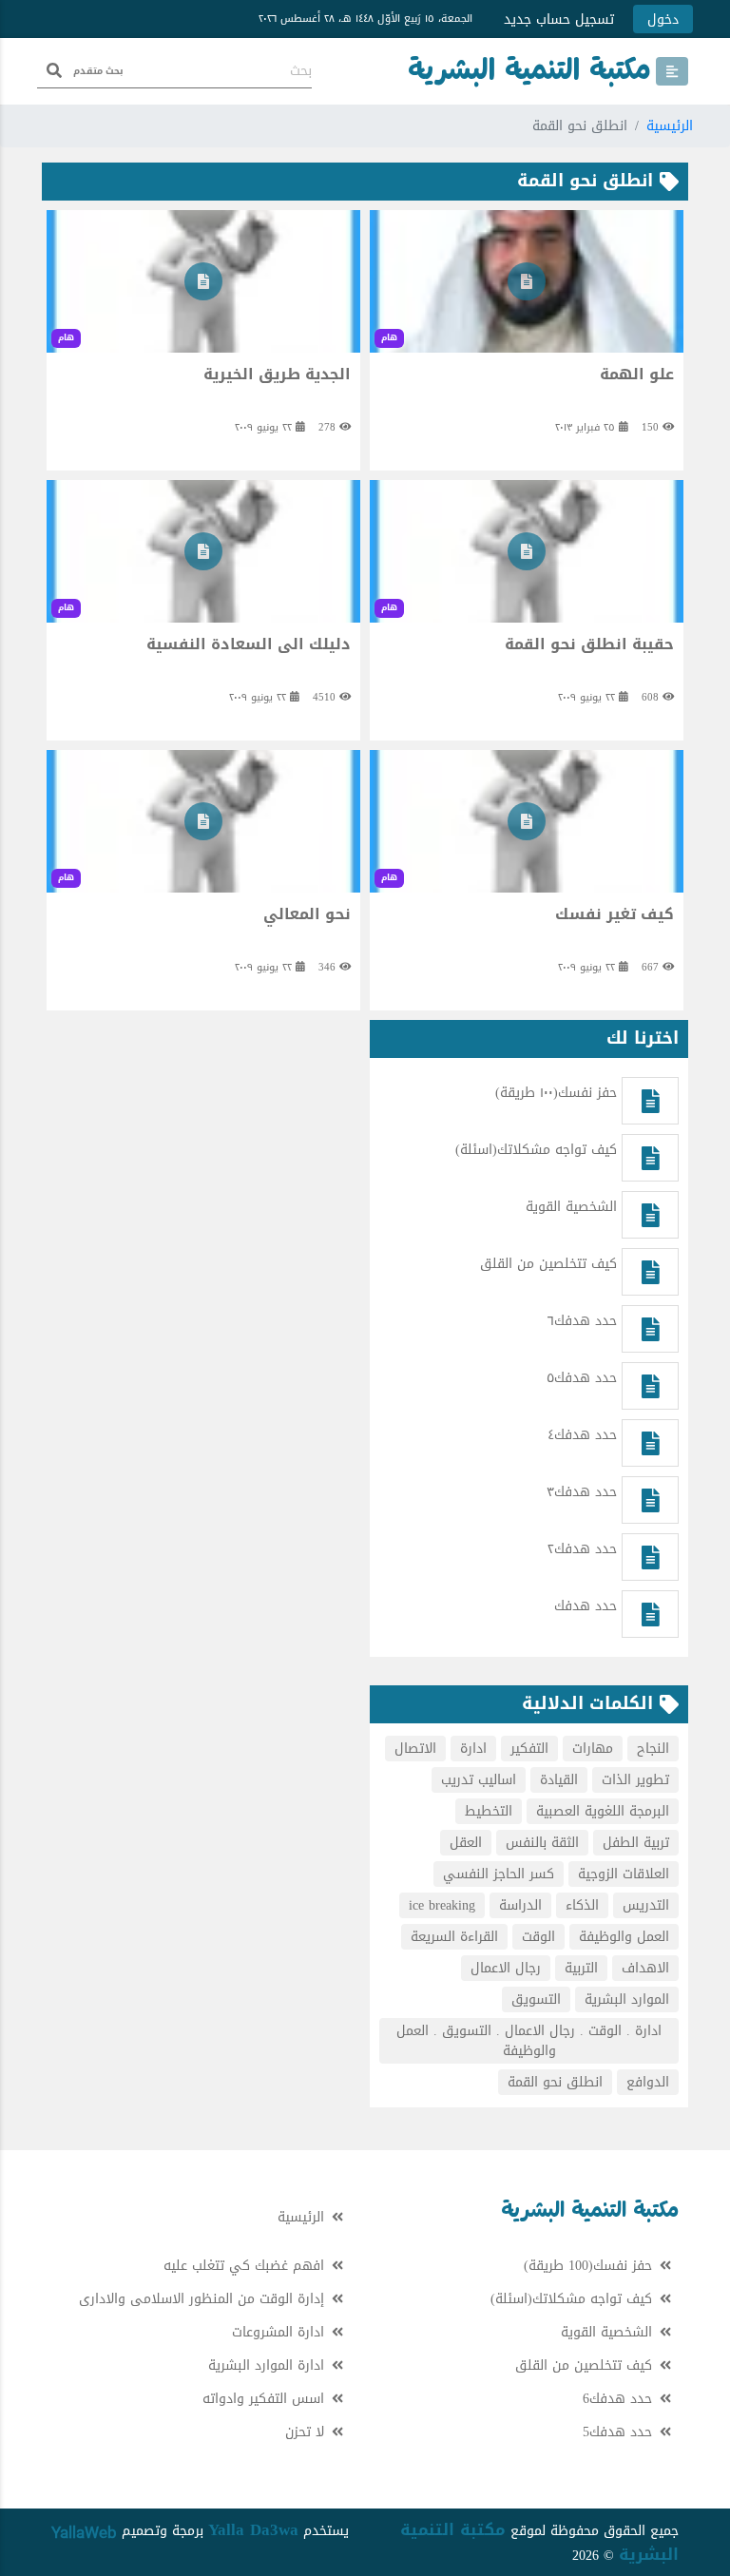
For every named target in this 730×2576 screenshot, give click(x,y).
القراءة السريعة (454, 1937)
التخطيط (489, 1811)
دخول (663, 19)
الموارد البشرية (627, 1999)
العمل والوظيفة (624, 1937)
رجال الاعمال (506, 1968)
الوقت (538, 1937)
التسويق (536, 1999)
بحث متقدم (98, 71)
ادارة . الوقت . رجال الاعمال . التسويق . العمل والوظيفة (529, 2041)
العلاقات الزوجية (624, 1874)
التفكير (529, 1749)
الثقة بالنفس (542, 1843)
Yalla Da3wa (253, 2529)
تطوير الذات (635, 1780)
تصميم (138, 2531)
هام (389, 337)
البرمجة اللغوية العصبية (603, 1811)
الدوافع (648, 2082)
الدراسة (520, 1905)
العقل (466, 1843)
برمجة (185, 2531)
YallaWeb (84, 2532)
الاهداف (645, 1968)
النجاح (653, 1749)
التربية (581, 1968)
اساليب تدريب (479, 1780)
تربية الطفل (636, 1843)
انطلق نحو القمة (555, 2082)
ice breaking (442, 1905)
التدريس (646, 1905)
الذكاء (582, 1905)
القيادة (559, 1780)
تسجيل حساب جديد (559, 19)
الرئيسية (670, 126)
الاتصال (415, 1749)
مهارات (593, 1749)
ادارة (473, 1749)
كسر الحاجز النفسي (499, 1874)
